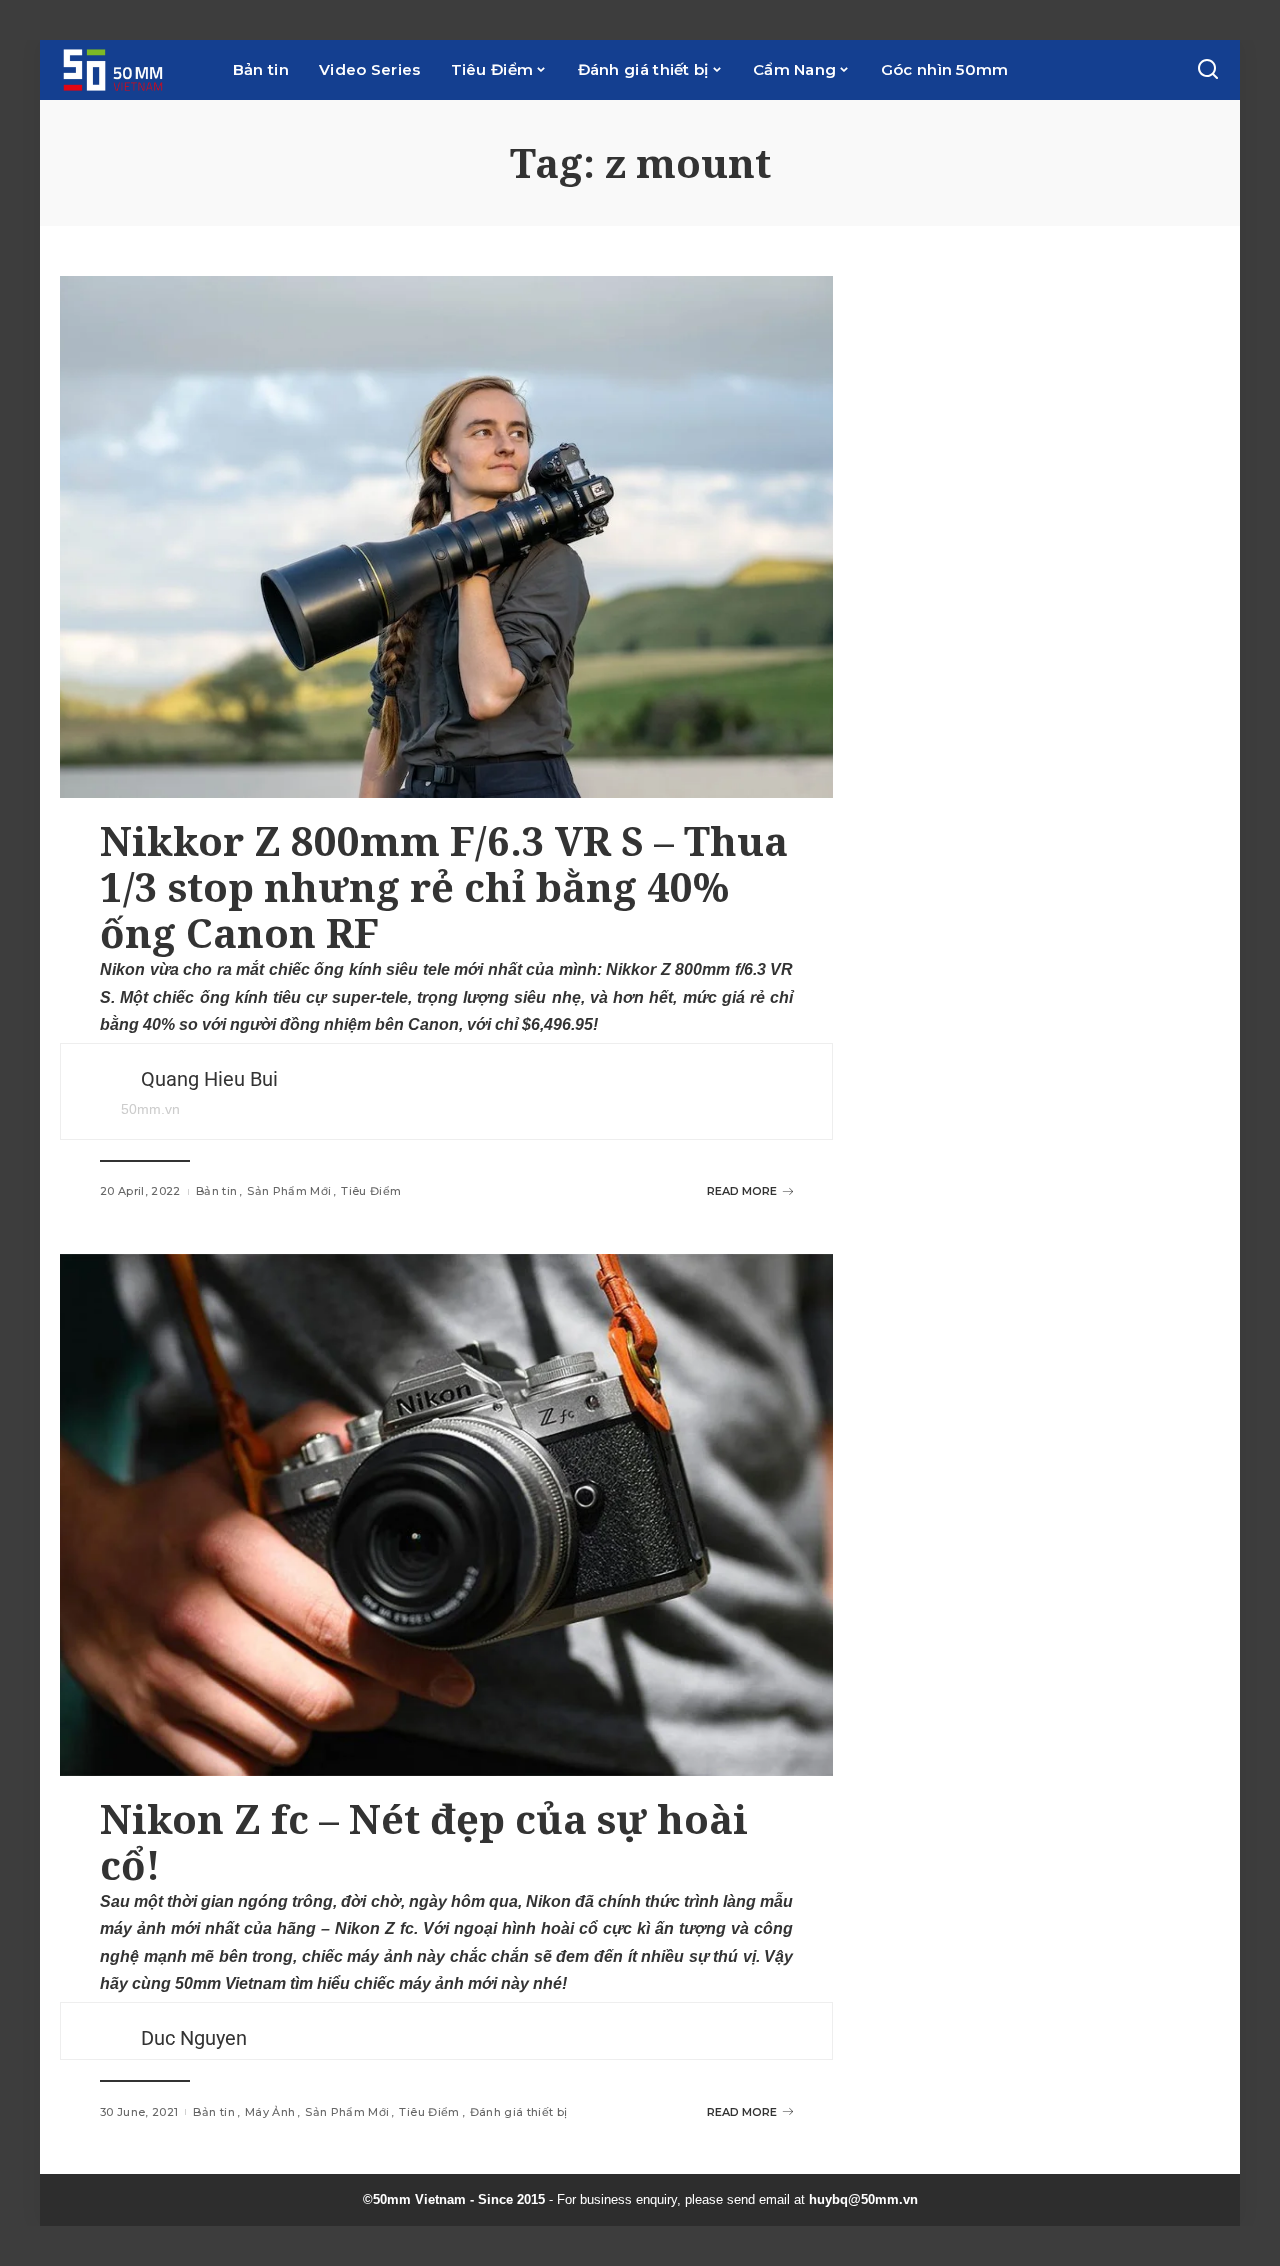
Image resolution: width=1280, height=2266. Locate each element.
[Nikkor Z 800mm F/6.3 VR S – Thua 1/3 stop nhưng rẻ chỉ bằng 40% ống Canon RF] (446, 537)
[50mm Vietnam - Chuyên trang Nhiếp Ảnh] (131, 70)
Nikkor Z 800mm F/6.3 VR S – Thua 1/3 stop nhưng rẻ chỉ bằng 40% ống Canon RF (444, 886)
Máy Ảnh (270, 2112)
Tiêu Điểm (371, 1191)
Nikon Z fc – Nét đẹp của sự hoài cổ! (424, 1841)
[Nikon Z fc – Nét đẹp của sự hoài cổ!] (446, 1515)
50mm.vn (150, 1109)
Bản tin (216, 1191)
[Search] (1208, 70)
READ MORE (742, 1191)
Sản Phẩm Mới (289, 1191)
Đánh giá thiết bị (519, 2112)
